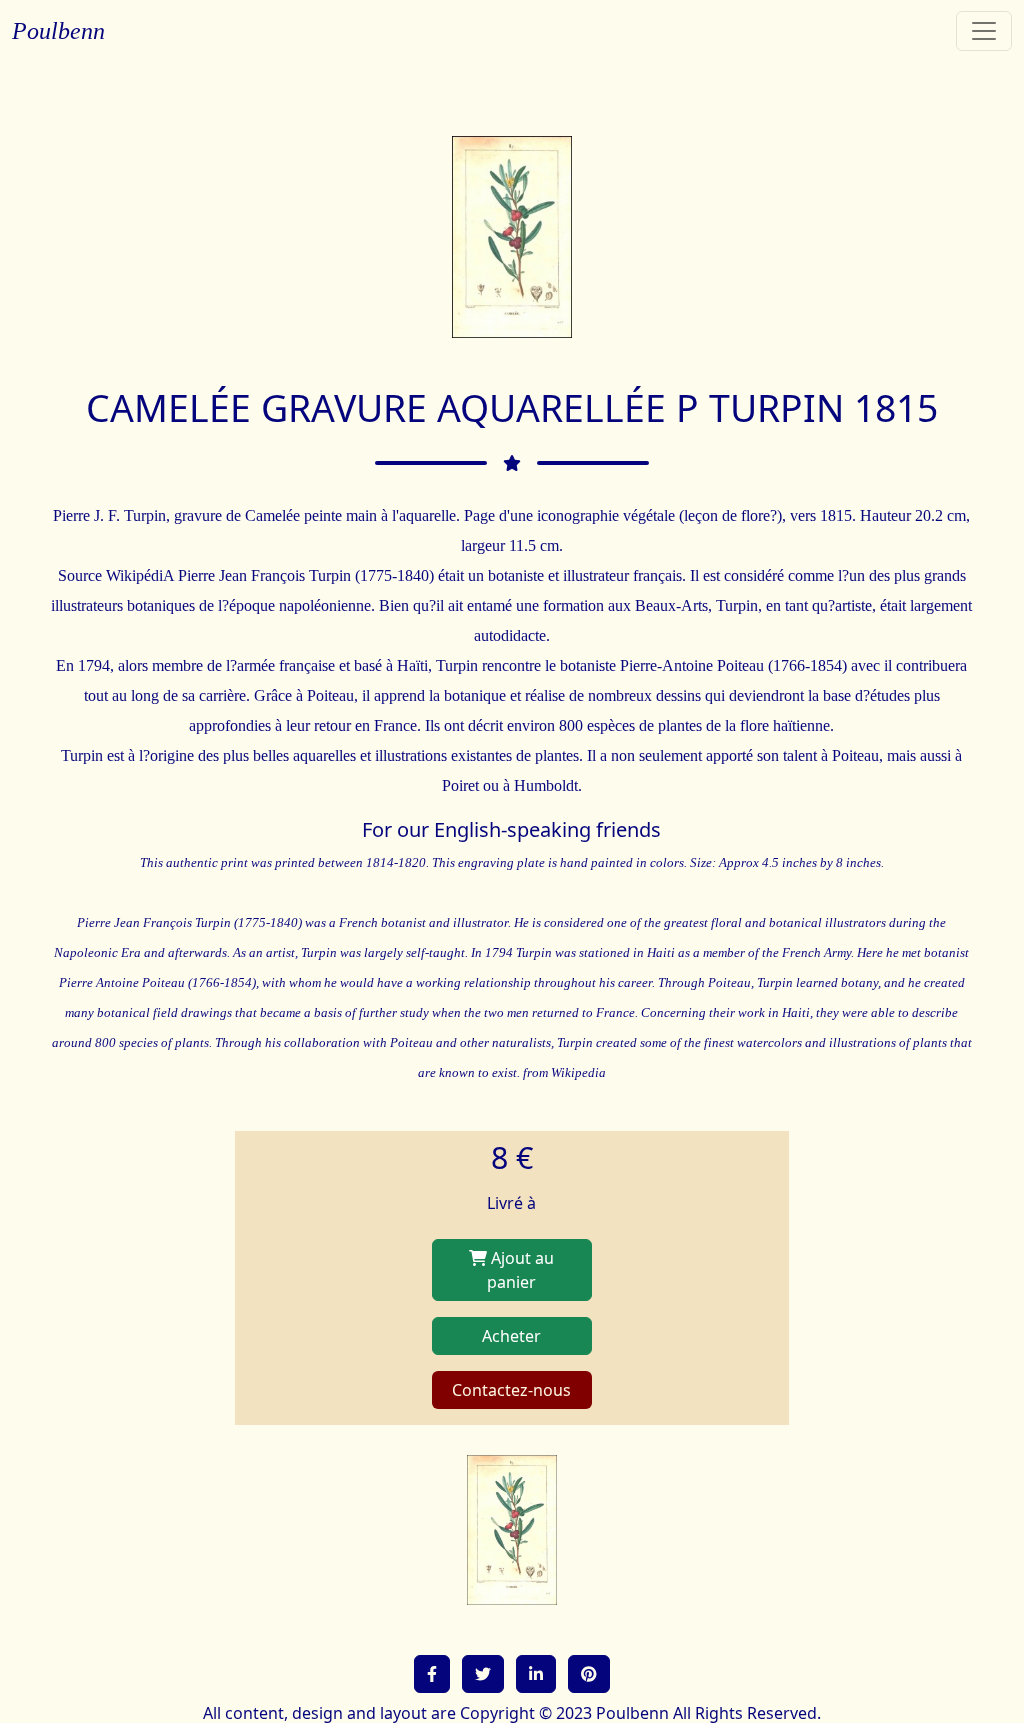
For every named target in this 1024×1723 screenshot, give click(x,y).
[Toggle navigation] (984, 31)
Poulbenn (58, 31)
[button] (432, 1674)
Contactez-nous (511, 1390)
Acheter (511, 1336)
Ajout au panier (520, 1270)
